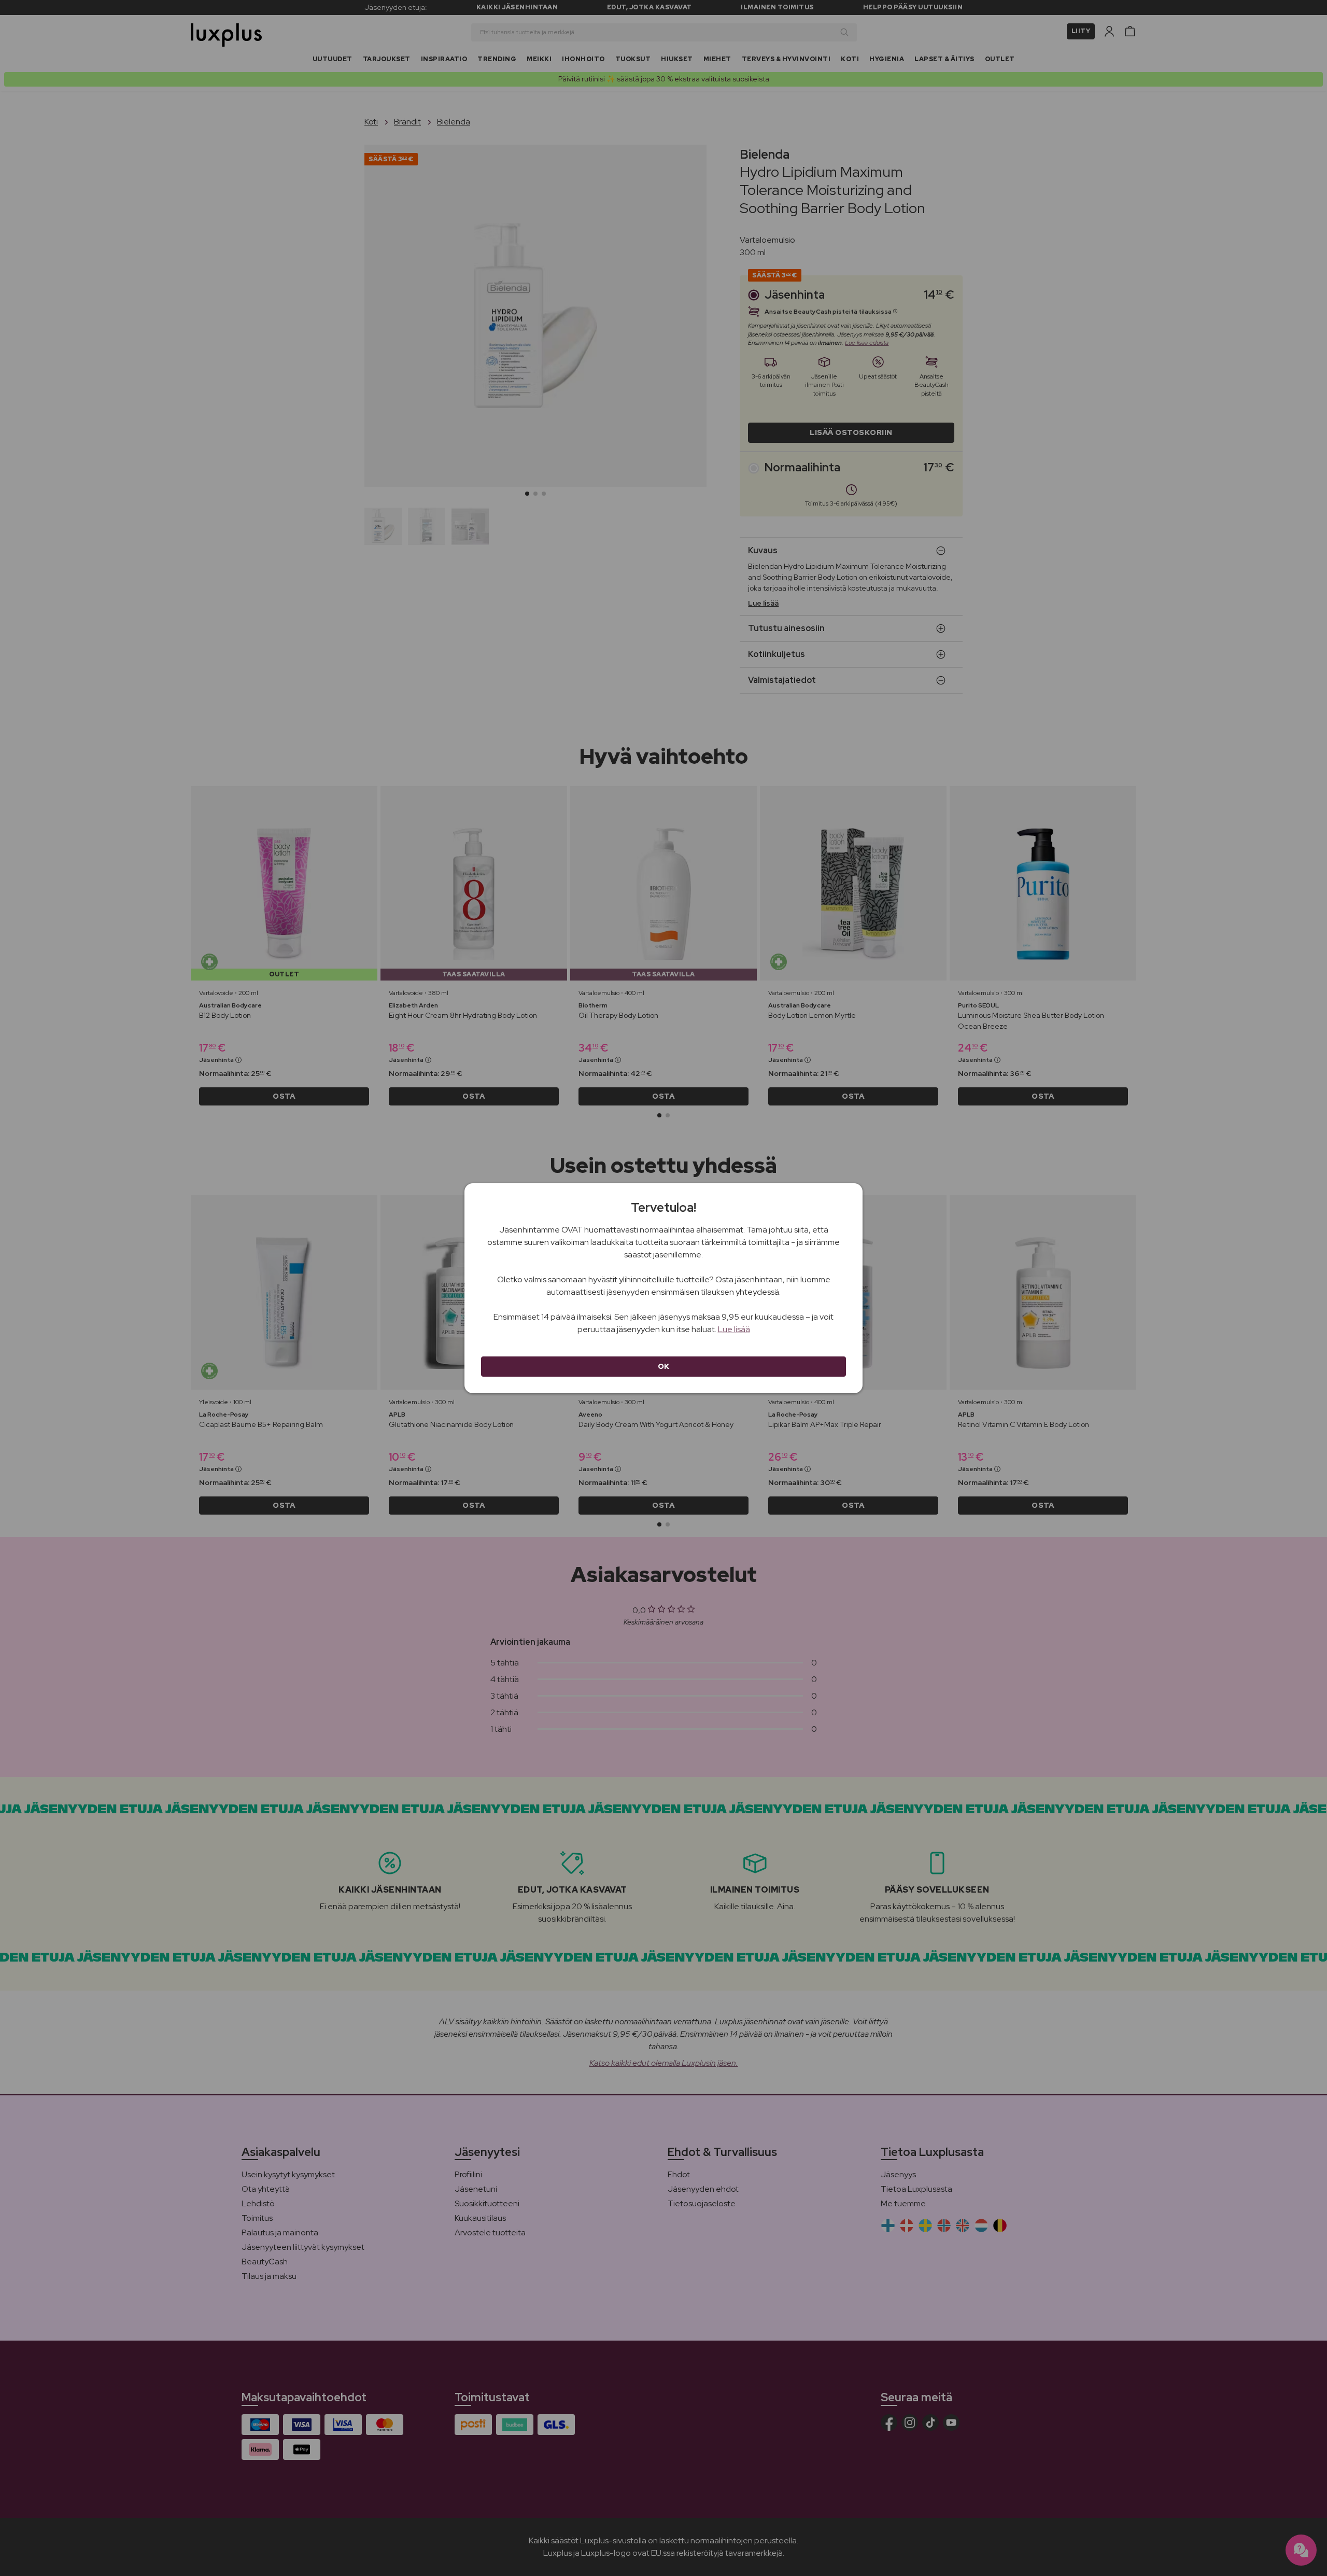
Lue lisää (734, 1329)
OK (664, 1366)
